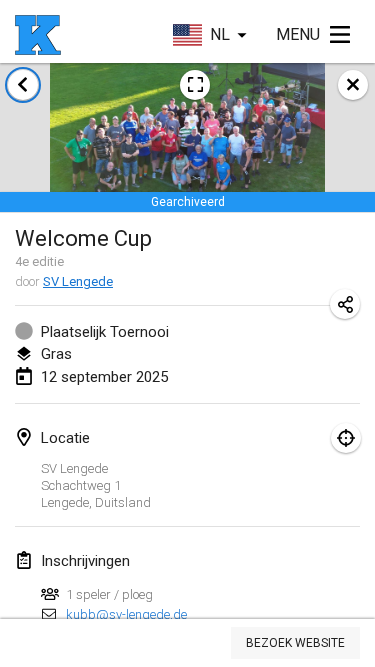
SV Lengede (78, 281)
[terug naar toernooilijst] (23, 85)
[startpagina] (38, 35)
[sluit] (353, 85)
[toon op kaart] (346, 438)
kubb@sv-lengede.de (126, 614)
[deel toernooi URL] (345, 304)
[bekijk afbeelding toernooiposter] (195, 85)
